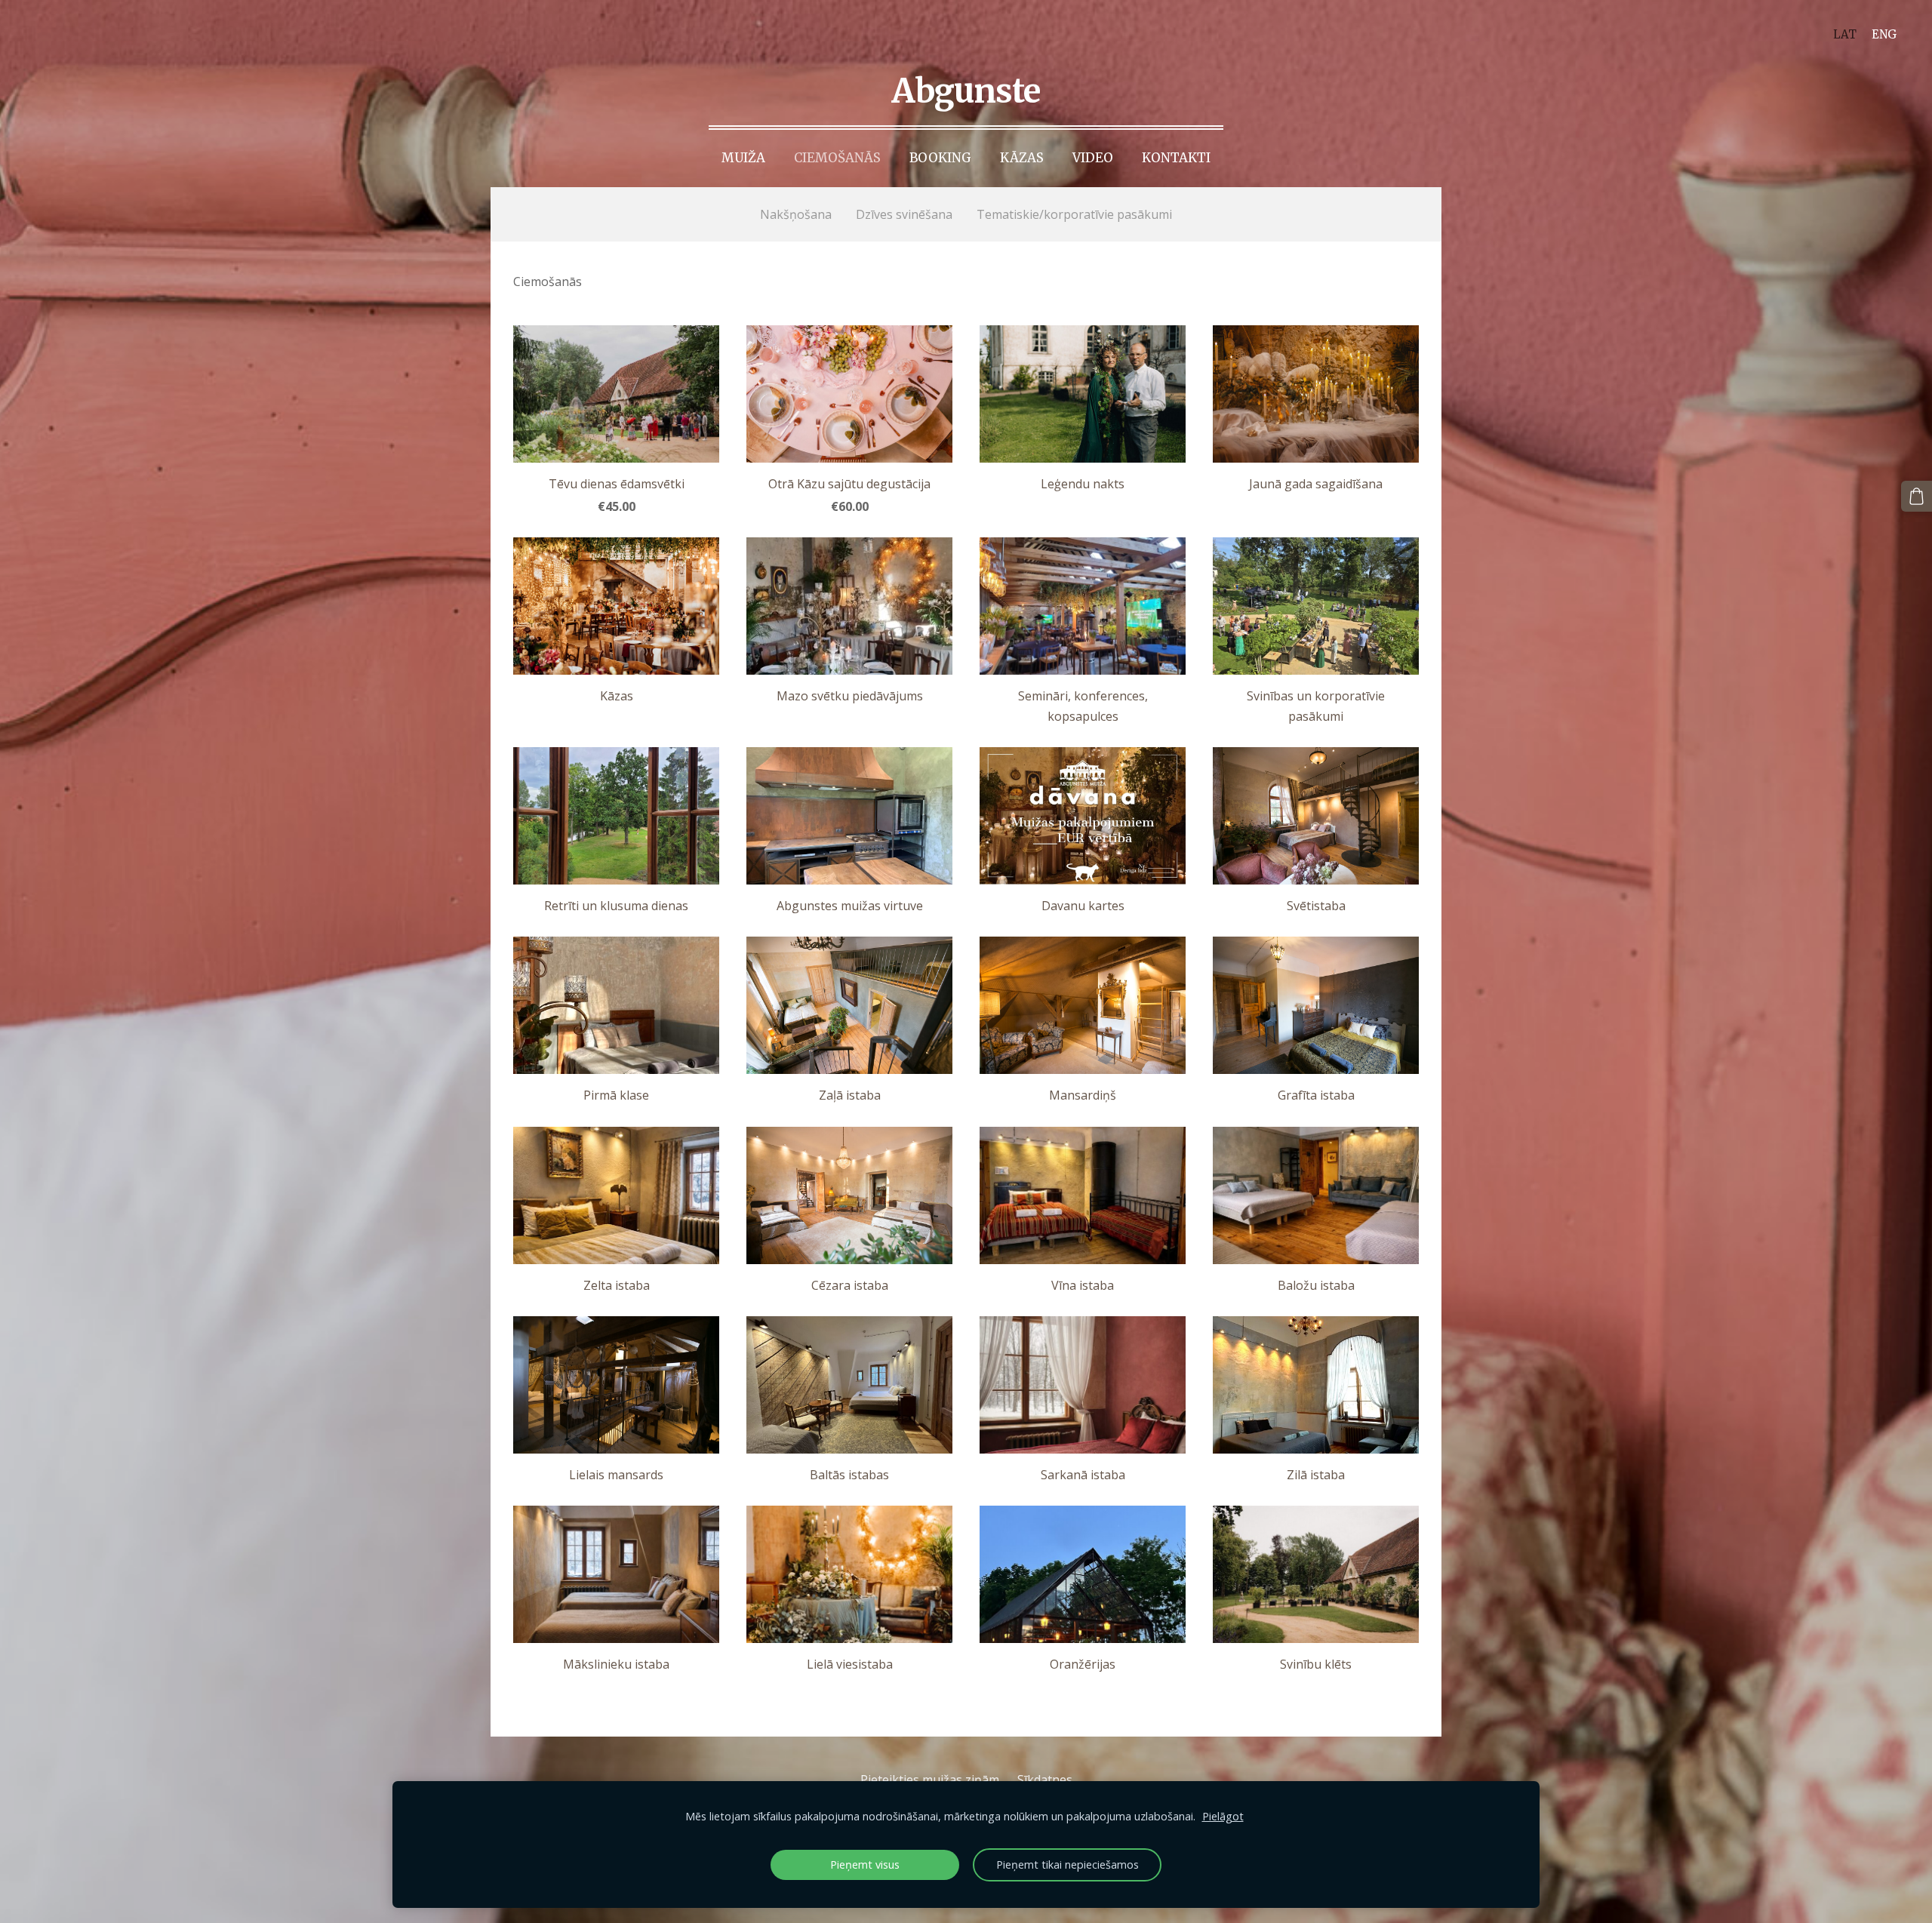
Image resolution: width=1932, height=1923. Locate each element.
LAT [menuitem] (1845, 34)
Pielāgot (1223, 1816)
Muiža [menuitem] (743, 158)
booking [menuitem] (940, 158)
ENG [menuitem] (1884, 34)
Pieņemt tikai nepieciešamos (1068, 1865)
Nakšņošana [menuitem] (796, 214)
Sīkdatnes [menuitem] (1045, 1780)
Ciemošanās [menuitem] (837, 158)
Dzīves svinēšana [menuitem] (904, 214)
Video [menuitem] (1093, 158)
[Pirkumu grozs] (1917, 496)
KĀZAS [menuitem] (1022, 158)
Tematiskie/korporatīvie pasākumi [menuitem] (1074, 214)
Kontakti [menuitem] (1176, 158)
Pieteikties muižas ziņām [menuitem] (930, 1780)
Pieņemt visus (865, 1865)
